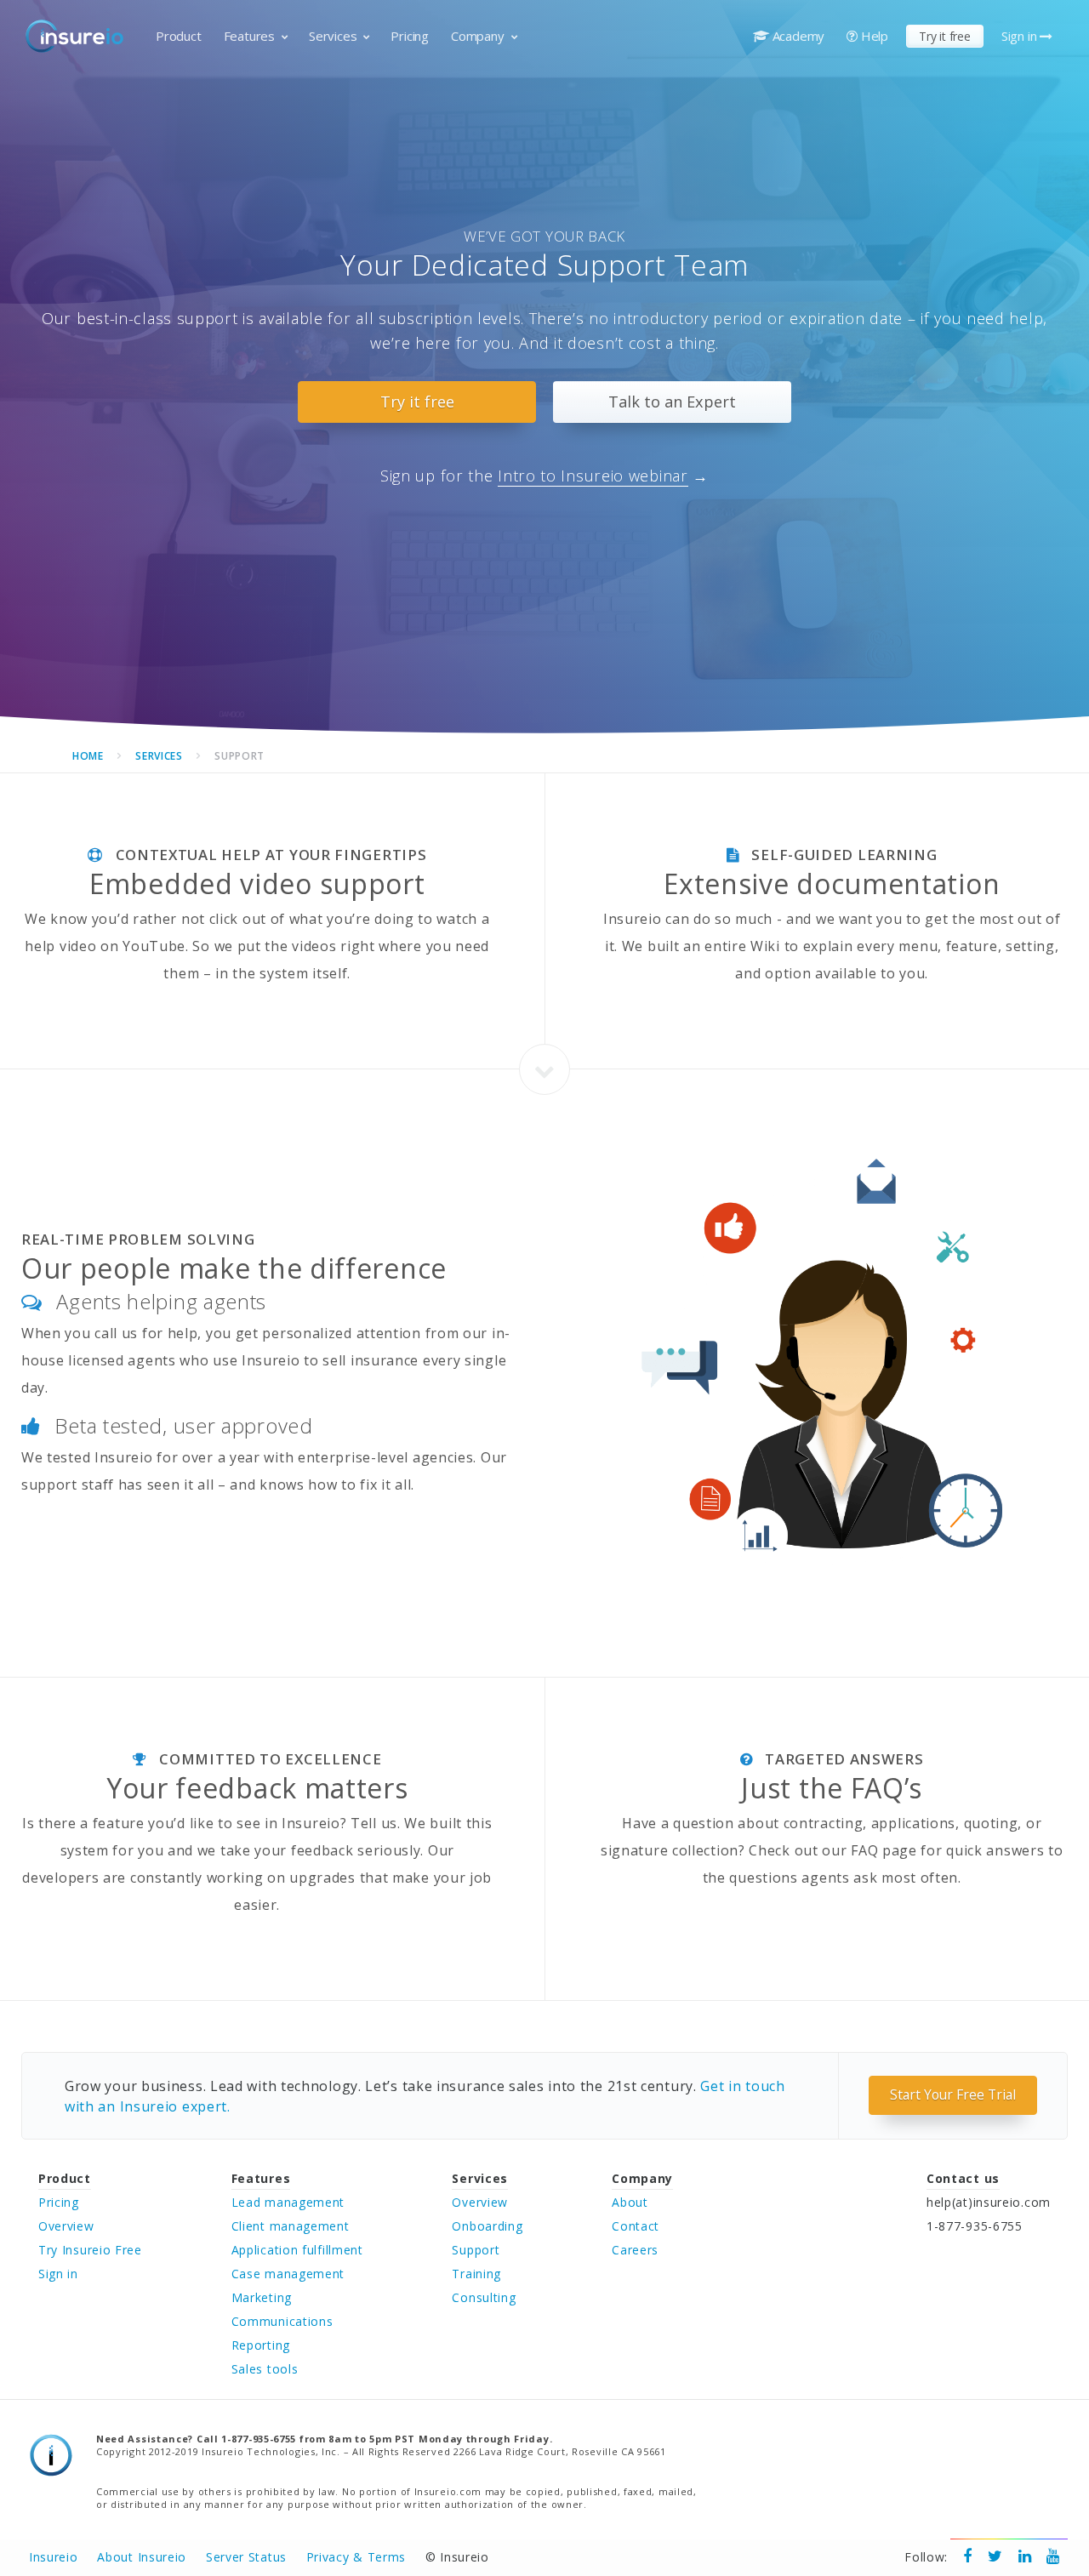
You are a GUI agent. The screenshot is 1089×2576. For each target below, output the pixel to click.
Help (873, 36)
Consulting (484, 2297)
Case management (288, 2274)
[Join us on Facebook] (968, 2557)
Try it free (945, 36)
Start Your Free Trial (953, 2094)
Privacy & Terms (356, 2557)
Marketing (262, 2297)
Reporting (261, 2345)
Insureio (54, 2557)
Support (476, 2250)
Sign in (1021, 36)
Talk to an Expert (672, 402)
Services (333, 36)
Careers (635, 2250)
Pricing (410, 36)
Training (476, 2274)
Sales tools (265, 2369)
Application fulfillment (297, 2250)
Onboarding (487, 2226)
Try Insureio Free (90, 2250)
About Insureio (142, 2557)
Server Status (246, 2557)
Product (179, 36)
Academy (797, 36)
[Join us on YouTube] (1053, 2557)
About (630, 2202)
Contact (636, 2226)
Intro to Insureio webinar (593, 476)
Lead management (288, 2202)
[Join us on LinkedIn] (1025, 2557)
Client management (291, 2226)
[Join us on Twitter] (995, 2557)
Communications (282, 2321)
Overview (66, 2226)
